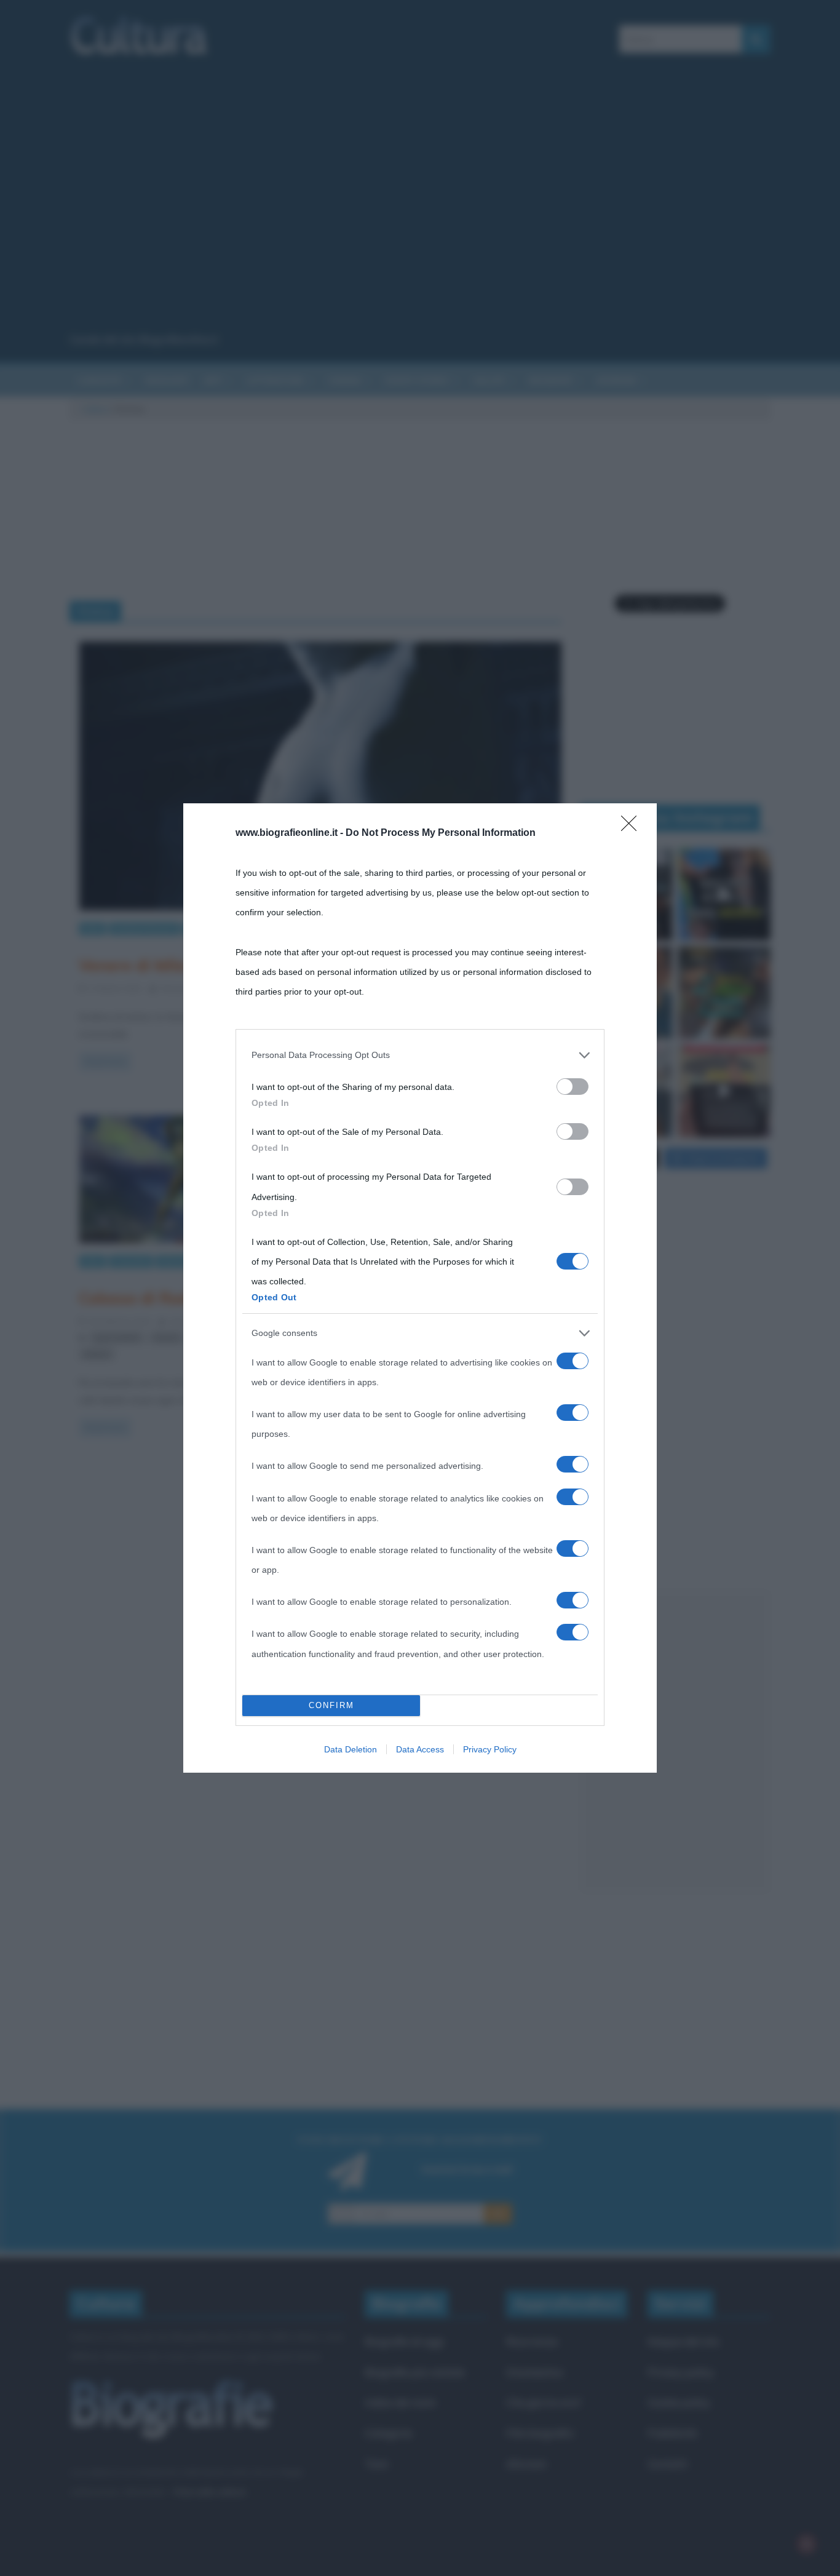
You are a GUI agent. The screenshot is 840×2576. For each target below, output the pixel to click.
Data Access (420, 1749)
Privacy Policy (490, 1749)
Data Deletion (351, 1749)
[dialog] (420, 1288)
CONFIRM (331, 1705)
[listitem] (420, 1055)
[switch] (573, 1087)
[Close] (633, 827)
